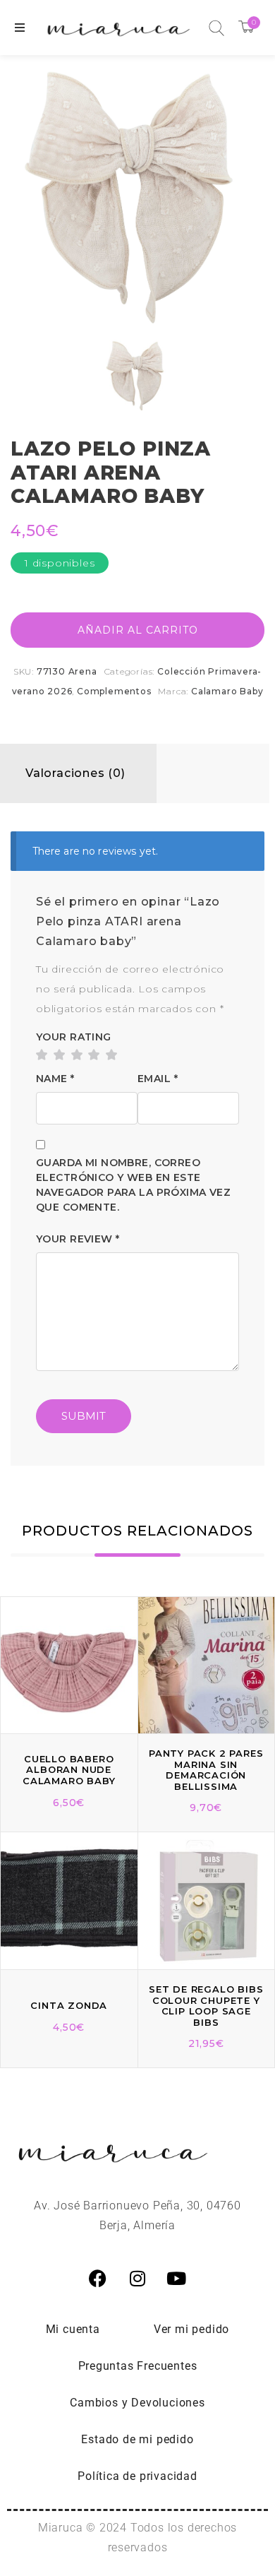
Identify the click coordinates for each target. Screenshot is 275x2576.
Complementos (114, 691)
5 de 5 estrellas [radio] (111, 1055)
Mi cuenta (73, 2329)
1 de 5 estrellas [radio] (42, 1055)
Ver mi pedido (191, 2329)
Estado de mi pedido (137, 2439)
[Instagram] (137, 2279)
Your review (78, 1239)
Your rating (74, 1037)
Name (55, 1079)
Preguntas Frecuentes (138, 2366)
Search (216, 28)
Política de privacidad (137, 2476)
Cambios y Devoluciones (137, 2403)
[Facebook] (98, 2279)
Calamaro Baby (227, 691)
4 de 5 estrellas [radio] (94, 1055)
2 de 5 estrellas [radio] (59, 1055)
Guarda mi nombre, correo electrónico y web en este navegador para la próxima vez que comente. (133, 1185)
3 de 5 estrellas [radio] (77, 1055)
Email (158, 1079)
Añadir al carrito (138, 630)
